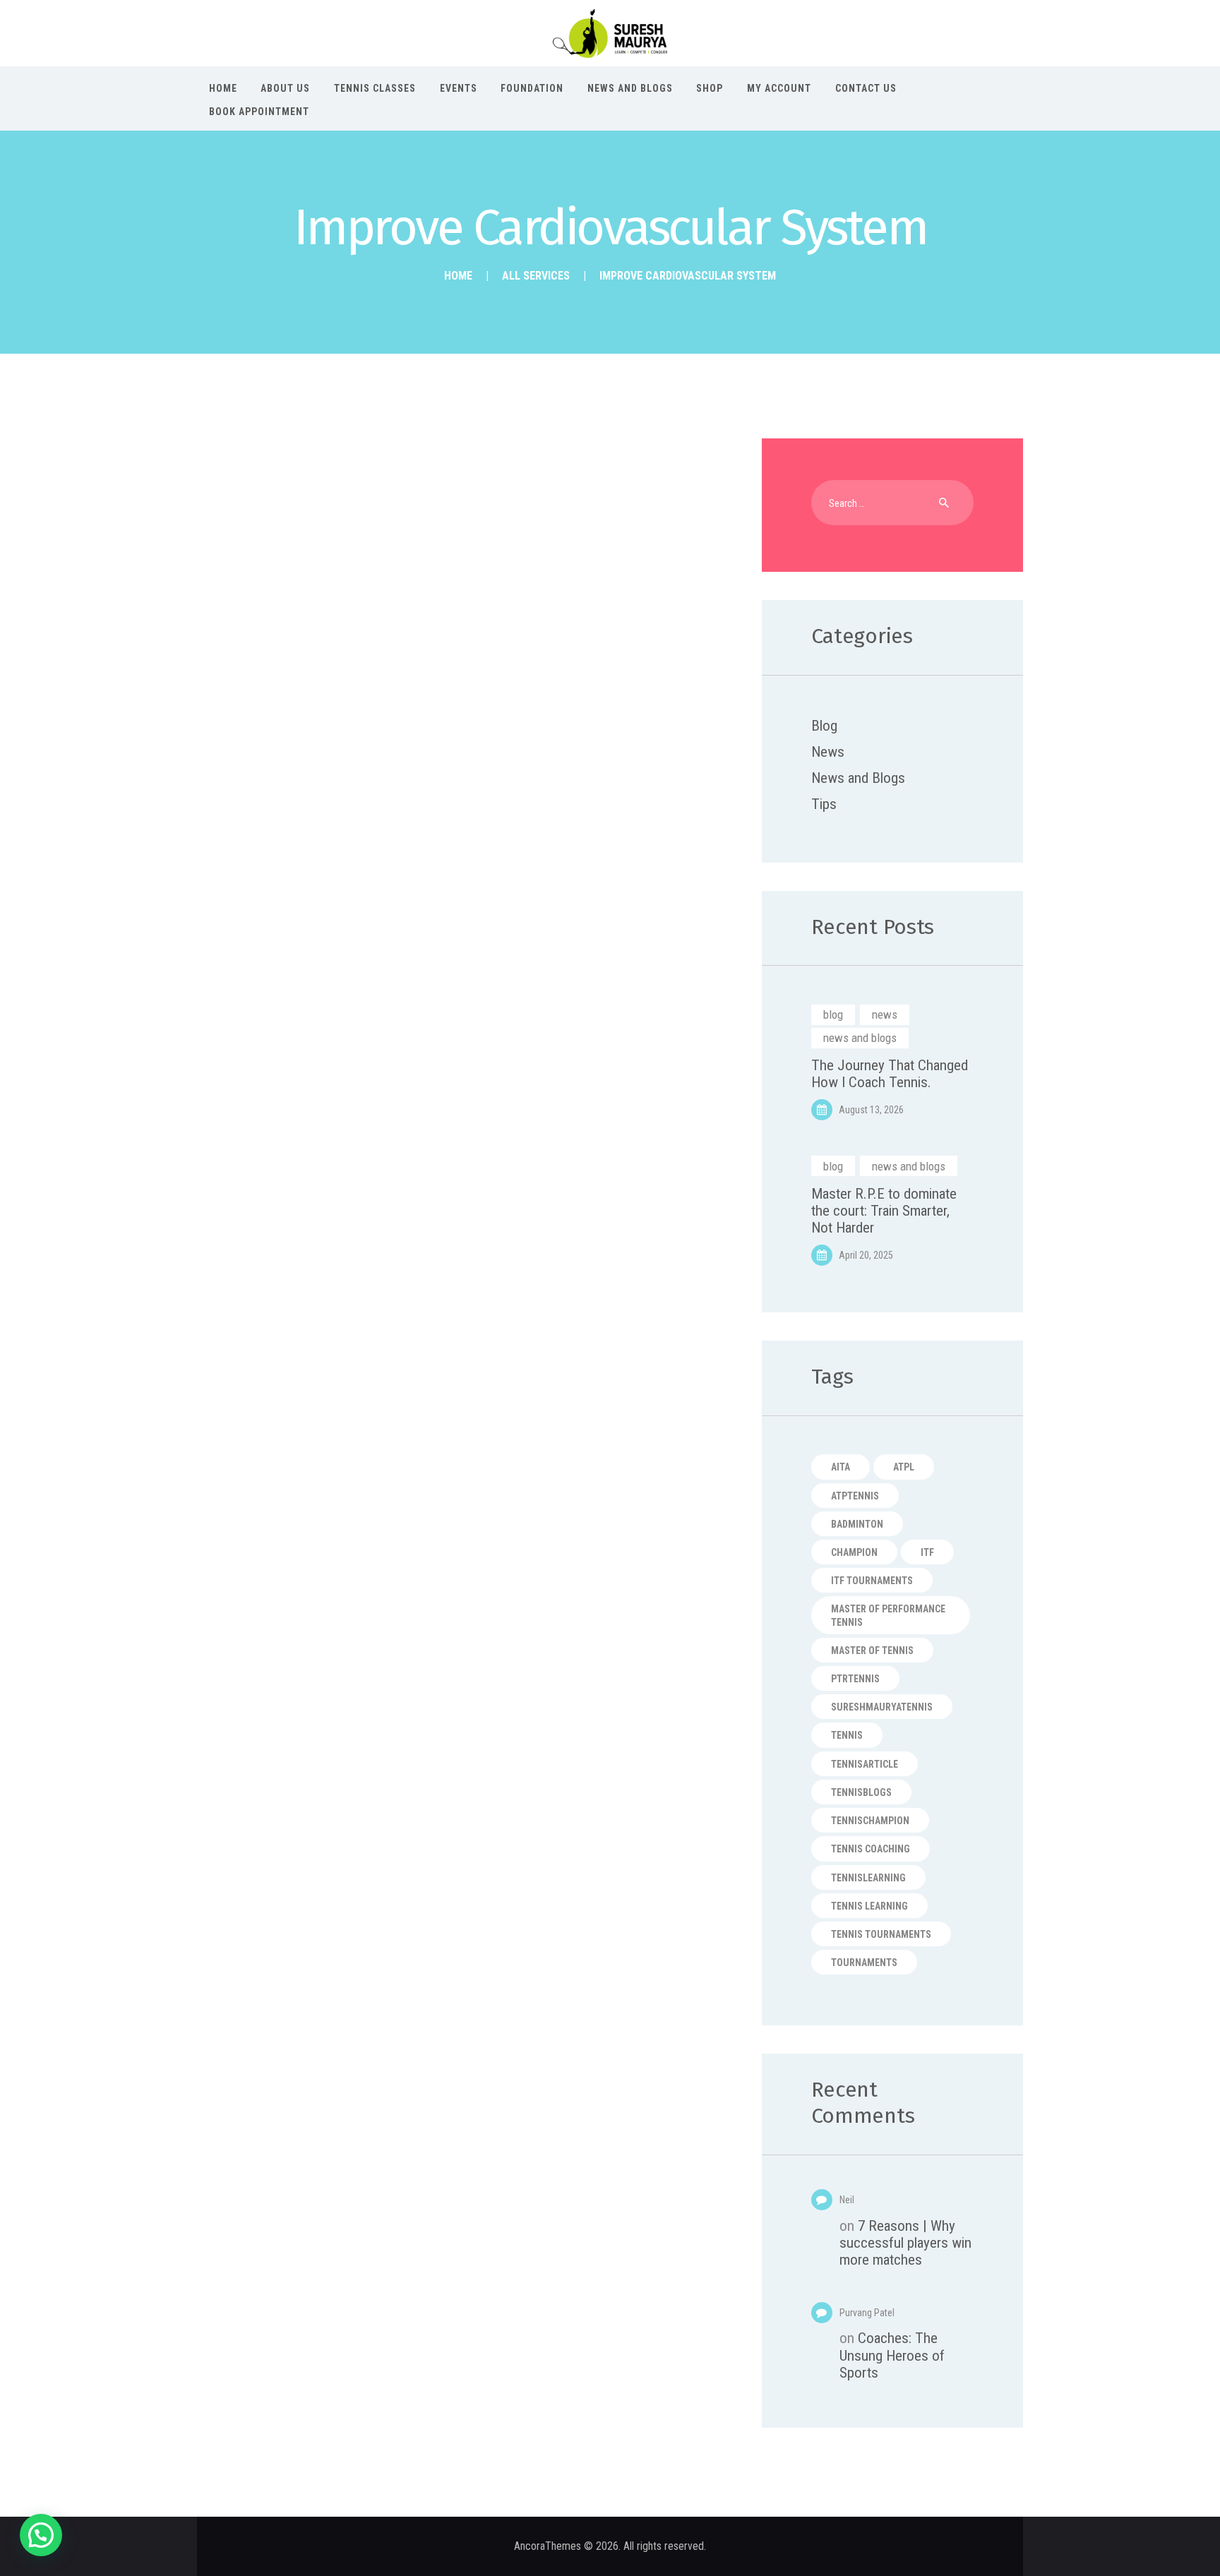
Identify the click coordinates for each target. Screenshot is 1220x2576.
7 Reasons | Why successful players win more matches (905, 2243)
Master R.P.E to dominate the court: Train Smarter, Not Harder (884, 1211)
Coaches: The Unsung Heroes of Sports (892, 2355)
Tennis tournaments (881, 1934)
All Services (536, 276)
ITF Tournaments (872, 1581)
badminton (857, 1524)
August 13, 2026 (871, 1110)
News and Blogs (858, 778)
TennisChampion (870, 1821)
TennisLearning (868, 1878)
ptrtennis (855, 1679)
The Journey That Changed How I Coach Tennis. (890, 1074)
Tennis (847, 1735)
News (828, 752)
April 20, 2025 (866, 1255)
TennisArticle (865, 1764)
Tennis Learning (869, 1906)
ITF (927, 1552)
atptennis (855, 1496)
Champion (854, 1552)
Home (458, 276)
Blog (824, 726)
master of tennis (872, 1651)
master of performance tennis (888, 1615)
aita (841, 1467)
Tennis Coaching (871, 1849)
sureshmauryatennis (882, 1707)
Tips (824, 804)
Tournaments (864, 1963)
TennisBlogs (861, 1792)
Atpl (904, 1467)
